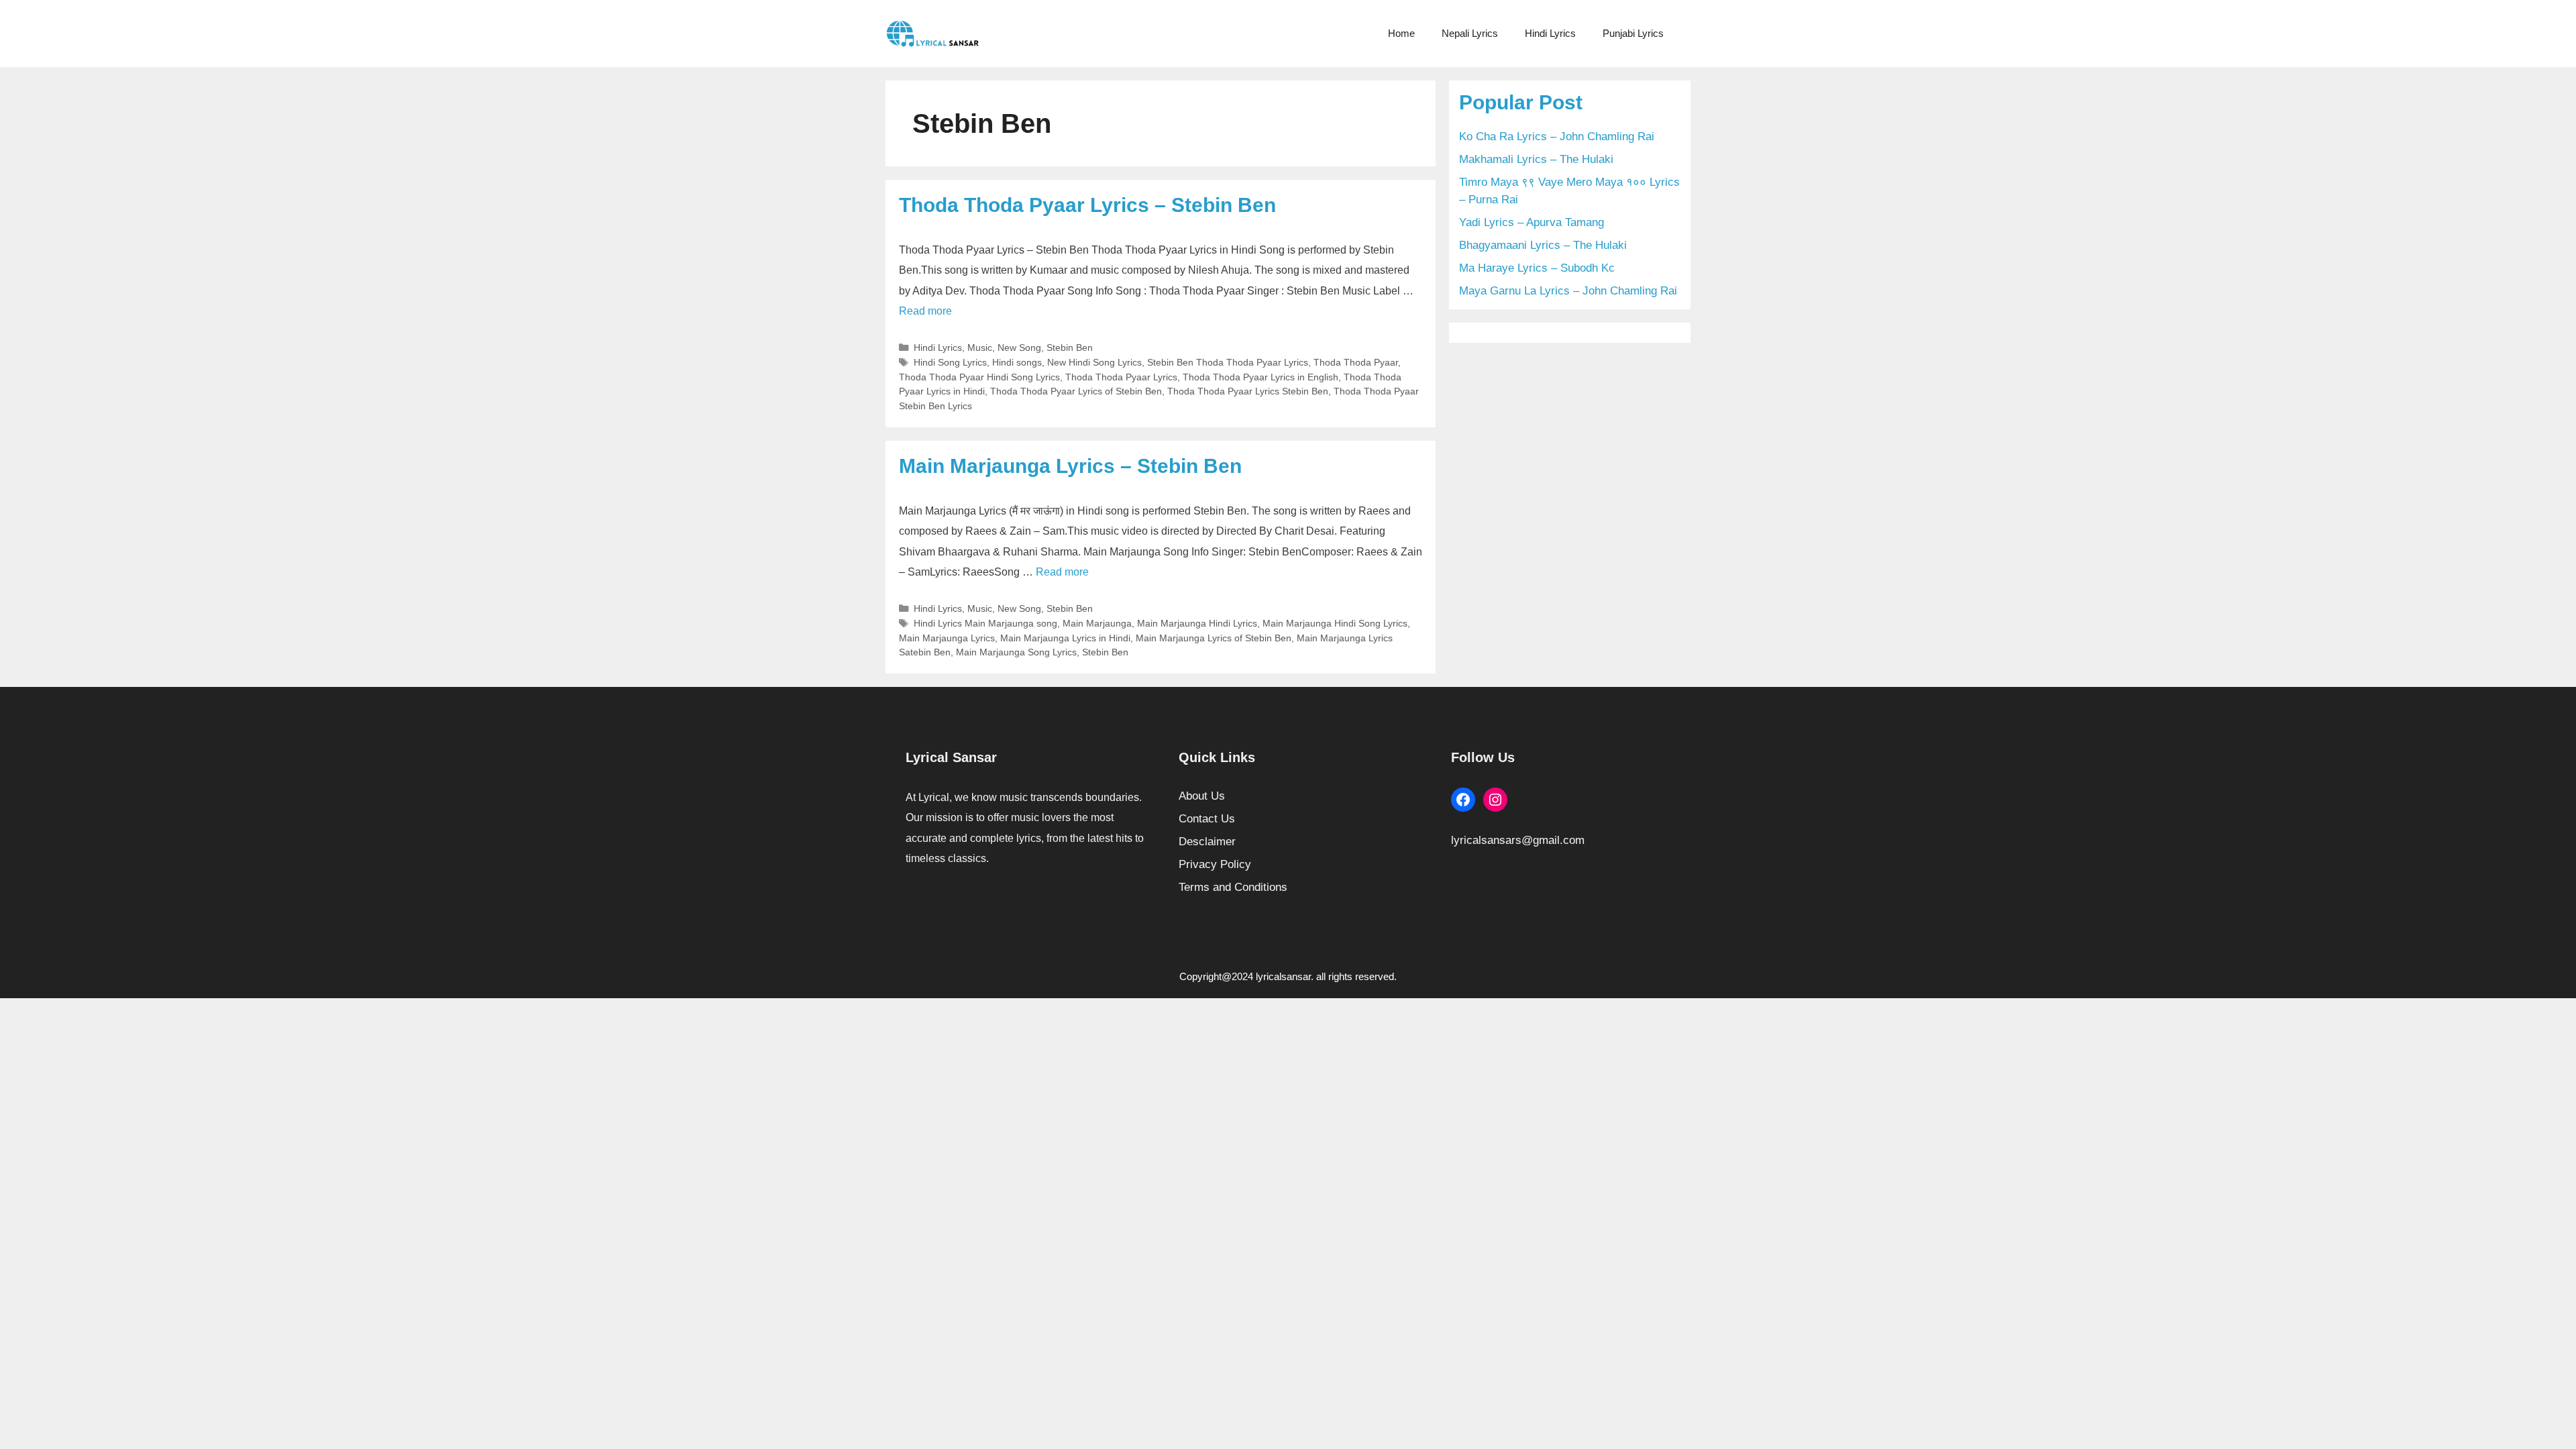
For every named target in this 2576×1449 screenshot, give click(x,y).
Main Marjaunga (1097, 623)
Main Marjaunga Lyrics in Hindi (1065, 638)
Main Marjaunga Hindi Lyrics (1197, 623)
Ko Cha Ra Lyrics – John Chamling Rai (1557, 137)
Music (980, 347)
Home (1401, 33)
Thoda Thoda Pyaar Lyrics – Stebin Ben (1087, 205)
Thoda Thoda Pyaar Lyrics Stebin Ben (1248, 391)
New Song (1019, 347)
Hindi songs (1017, 362)
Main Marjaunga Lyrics (947, 638)
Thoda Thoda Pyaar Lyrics (1121, 377)
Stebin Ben (1070, 347)
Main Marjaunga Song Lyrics (1016, 652)
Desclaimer (1207, 842)
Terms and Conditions (1233, 887)
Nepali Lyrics (1470, 33)
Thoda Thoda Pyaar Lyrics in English (1260, 377)
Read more (925, 311)
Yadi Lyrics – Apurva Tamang (1532, 222)
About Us (1202, 796)
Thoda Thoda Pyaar (1356, 362)
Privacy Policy (1215, 864)
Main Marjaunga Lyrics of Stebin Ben (1214, 638)
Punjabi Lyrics (1633, 33)
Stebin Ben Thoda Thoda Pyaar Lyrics (1228, 362)
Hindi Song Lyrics (950, 362)
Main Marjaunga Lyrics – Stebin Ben (1070, 466)
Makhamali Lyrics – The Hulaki (1536, 159)
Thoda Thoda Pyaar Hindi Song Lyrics (979, 377)
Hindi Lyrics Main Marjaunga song (985, 623)
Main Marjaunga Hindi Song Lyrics (1335, 623)
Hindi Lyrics (1550, 33)
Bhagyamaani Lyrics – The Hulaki (1543, 245)
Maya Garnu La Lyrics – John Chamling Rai (1568, 291)
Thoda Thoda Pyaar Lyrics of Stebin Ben (1076, 391)
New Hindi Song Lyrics (1094, 362)
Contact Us (1207, 819)
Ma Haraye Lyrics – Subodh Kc (1537, 268)
